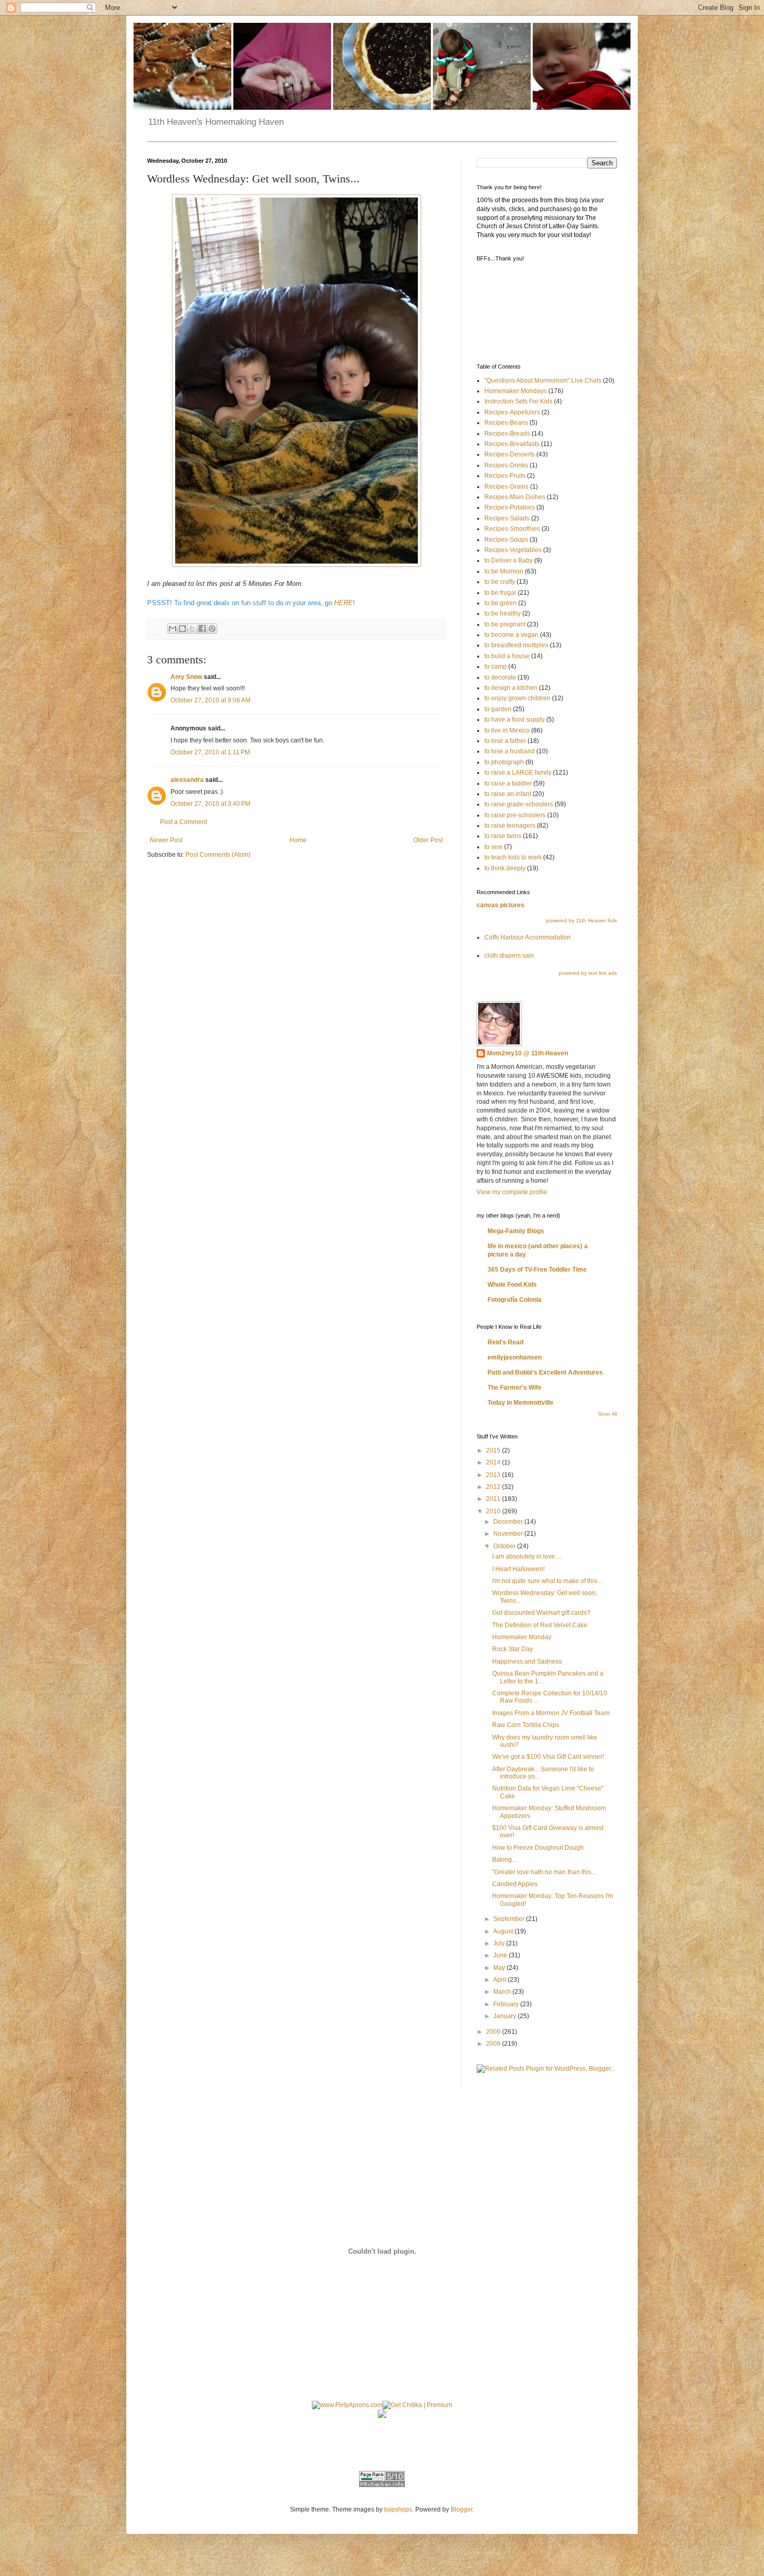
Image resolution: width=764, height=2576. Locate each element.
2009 (494, 2032)
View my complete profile (512, 1192)
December (509, 1522)
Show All (608, 1414)
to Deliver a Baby (509, 560)
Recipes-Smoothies (512, 529)
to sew (493, 847)
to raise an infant (508, 794)
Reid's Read (505, 1342)
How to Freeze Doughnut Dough (538, 1848)
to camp (496, 666)
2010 (494, 1511)
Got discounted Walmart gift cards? (541, 1613)
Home (298, 840)
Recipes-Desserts (510, 454)
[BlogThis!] (182, 629)
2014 (494, 1462)
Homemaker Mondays (516, 391)
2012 (494, 1487)
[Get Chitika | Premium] (417, 2405)
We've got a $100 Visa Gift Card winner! (548, 1757)
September (510, 1919)
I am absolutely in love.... (527, 1557)
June (501, 1955)
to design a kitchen (511, 688)
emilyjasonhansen (515, 1357)
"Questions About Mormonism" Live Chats (543, 381)
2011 (494, 1499)
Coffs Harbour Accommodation (528, 937)
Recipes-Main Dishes (515, 497)
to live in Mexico (507, 730)
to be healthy (503, 613)
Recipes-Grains (506, 487)
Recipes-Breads (507, 434)
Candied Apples (515, 1884)
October (505, 1546)
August (504, 1931)
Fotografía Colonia (515, 1300)
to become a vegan (511, 635)
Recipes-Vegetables (513, 550)
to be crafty (500, 582)
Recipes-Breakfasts (512, 444)
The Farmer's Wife (515, 1388)
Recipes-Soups (506, 540)
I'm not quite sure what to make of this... (547, 1581)
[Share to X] (192, 629)
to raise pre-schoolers (515, 815)
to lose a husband (510, 751)
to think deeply (505, 868)
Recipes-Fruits (505, 476)
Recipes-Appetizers (512, 412)
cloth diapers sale (509, 956)
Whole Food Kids (512, 1285)
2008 (494, 2044)
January (505, 2016)
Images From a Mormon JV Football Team (551, 1713)
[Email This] (173, 629)
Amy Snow (186, 677)
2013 (494, 1475)
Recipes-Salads (507, 518)
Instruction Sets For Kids (518, 401)
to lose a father (505, 741)
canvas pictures (500, 905)
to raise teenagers (510, 826)
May (500, 1968)
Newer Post (166, 840)
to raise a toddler (508, 783)
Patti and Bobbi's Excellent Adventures (545, 1372)
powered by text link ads (588, 973)
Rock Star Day (512, 1649)
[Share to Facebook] (202, 629)
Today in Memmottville (521, 1403)
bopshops (398, 2509)
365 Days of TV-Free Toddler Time (537, 1270)
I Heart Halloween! (518, 1569)
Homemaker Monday (522, 1637)
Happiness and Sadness (527, 1662)
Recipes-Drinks (506, 465)
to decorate (500, 677)
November (509, 1534)
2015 (494, 1450)
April (500, 1980)
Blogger (462, 2509)
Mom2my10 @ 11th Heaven (528, 1053)
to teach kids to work (513, 857)
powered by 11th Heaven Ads (582, 920)
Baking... (504, 1860)
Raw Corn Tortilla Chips (526, 1725)
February (507, 2004)
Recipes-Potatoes (510, 507)
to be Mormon (504, 571)
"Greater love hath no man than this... (544, 1872)
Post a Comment (183, 822)
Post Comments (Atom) (218, 855)
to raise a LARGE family (518, 773)
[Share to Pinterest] (212, 629)
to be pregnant (505, 624)
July (500, 1943)
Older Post (428, 840)
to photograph (504, 762)
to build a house (507, 656)
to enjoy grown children (517, 698)
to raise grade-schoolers (519, 804)
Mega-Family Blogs (516, 1231)
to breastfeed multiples (516, 645)
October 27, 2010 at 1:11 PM (210, 752)
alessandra (187, 780)
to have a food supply (515, 720)
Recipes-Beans (506, 423)
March (503, 1992)
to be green (500, 603)
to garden (498, 709)
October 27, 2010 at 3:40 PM (210, 804)
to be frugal (500, 593)
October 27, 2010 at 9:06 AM (210, 700)
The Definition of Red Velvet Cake (540, 1625)
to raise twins (503, 836)
